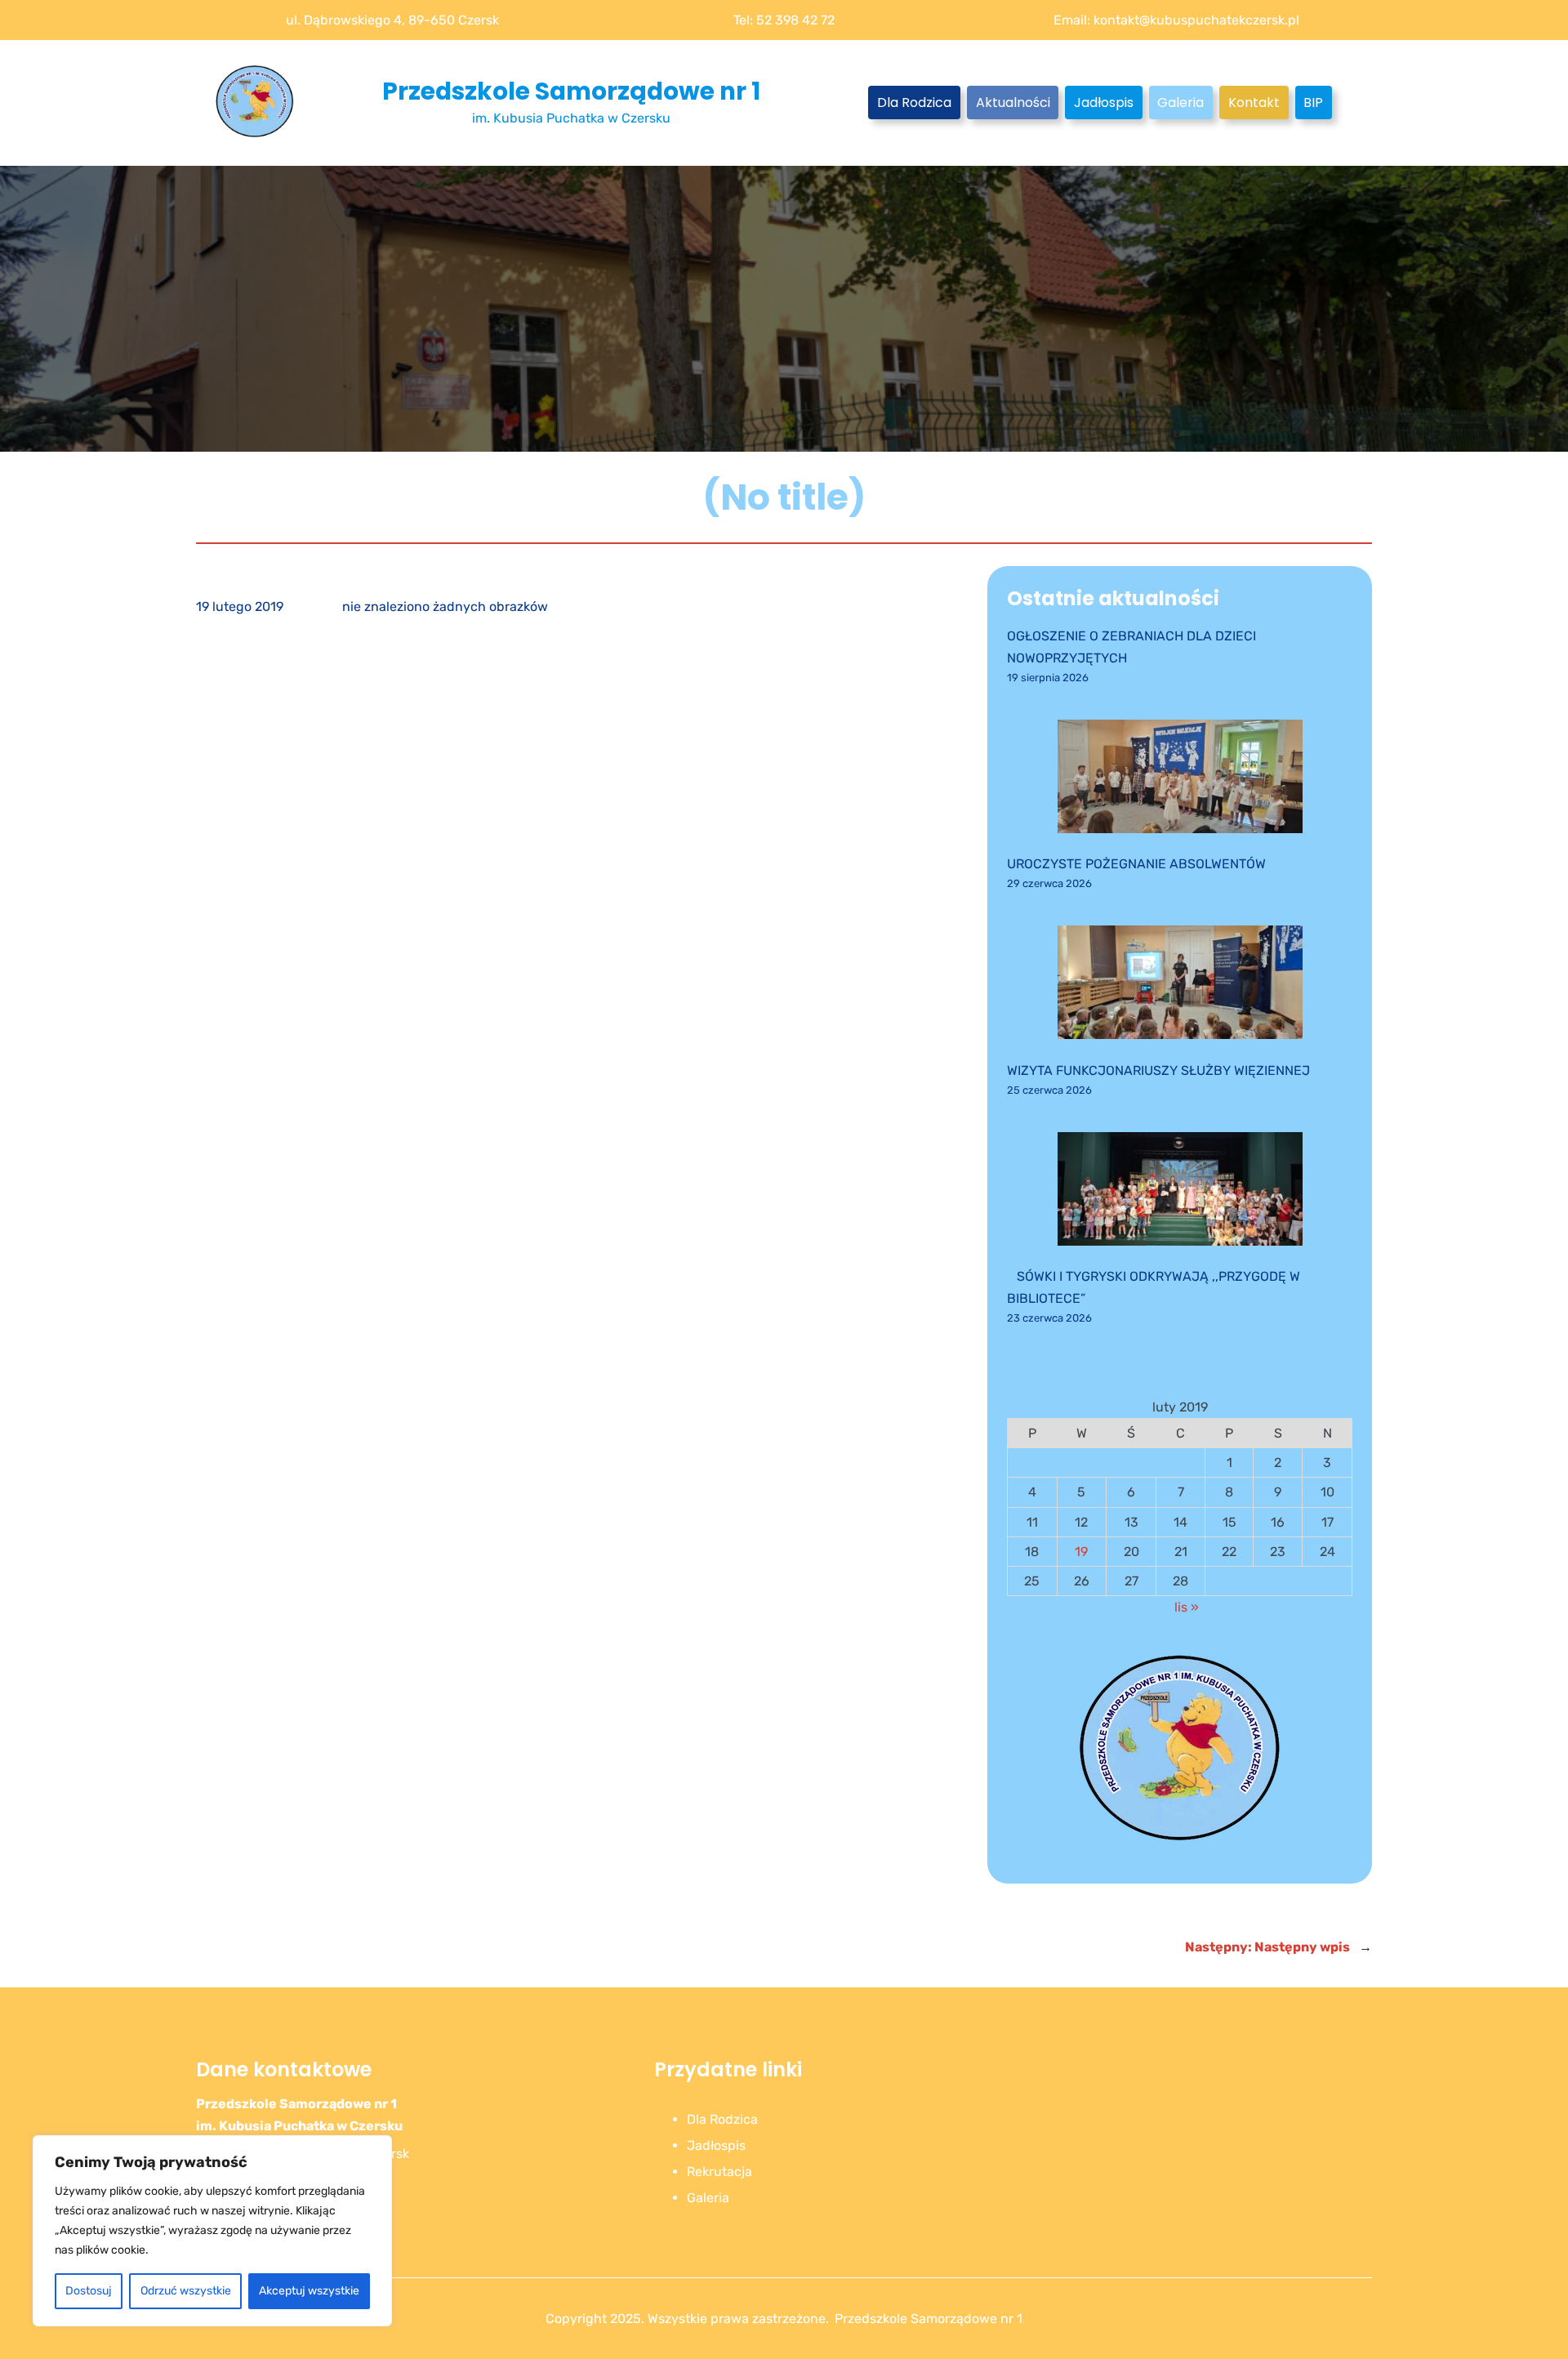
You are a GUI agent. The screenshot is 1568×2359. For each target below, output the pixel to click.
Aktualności (1013, 103)
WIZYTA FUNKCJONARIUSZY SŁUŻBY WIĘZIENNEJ (1158, 1070)
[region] (212, 2231)
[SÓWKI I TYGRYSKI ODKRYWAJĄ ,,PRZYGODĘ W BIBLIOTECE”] (1180, 1192)
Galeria (1180, 103)
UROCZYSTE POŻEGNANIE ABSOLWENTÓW (1136, 864)
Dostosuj (89, 2291)
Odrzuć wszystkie (186, 2291)
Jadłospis (1104, 103)
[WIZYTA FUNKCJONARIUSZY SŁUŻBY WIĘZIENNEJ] (1180, 986)
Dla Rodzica (914, 103)
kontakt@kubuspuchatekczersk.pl (1196, 20)
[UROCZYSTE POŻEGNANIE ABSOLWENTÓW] (1180, 780)
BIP (1313, 103)
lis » (1187, 1607)
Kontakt (1254, 103)
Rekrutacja (719, 2172)
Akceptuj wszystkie (309, 2291)
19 (1081, 1552)
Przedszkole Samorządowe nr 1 (571, 91)
